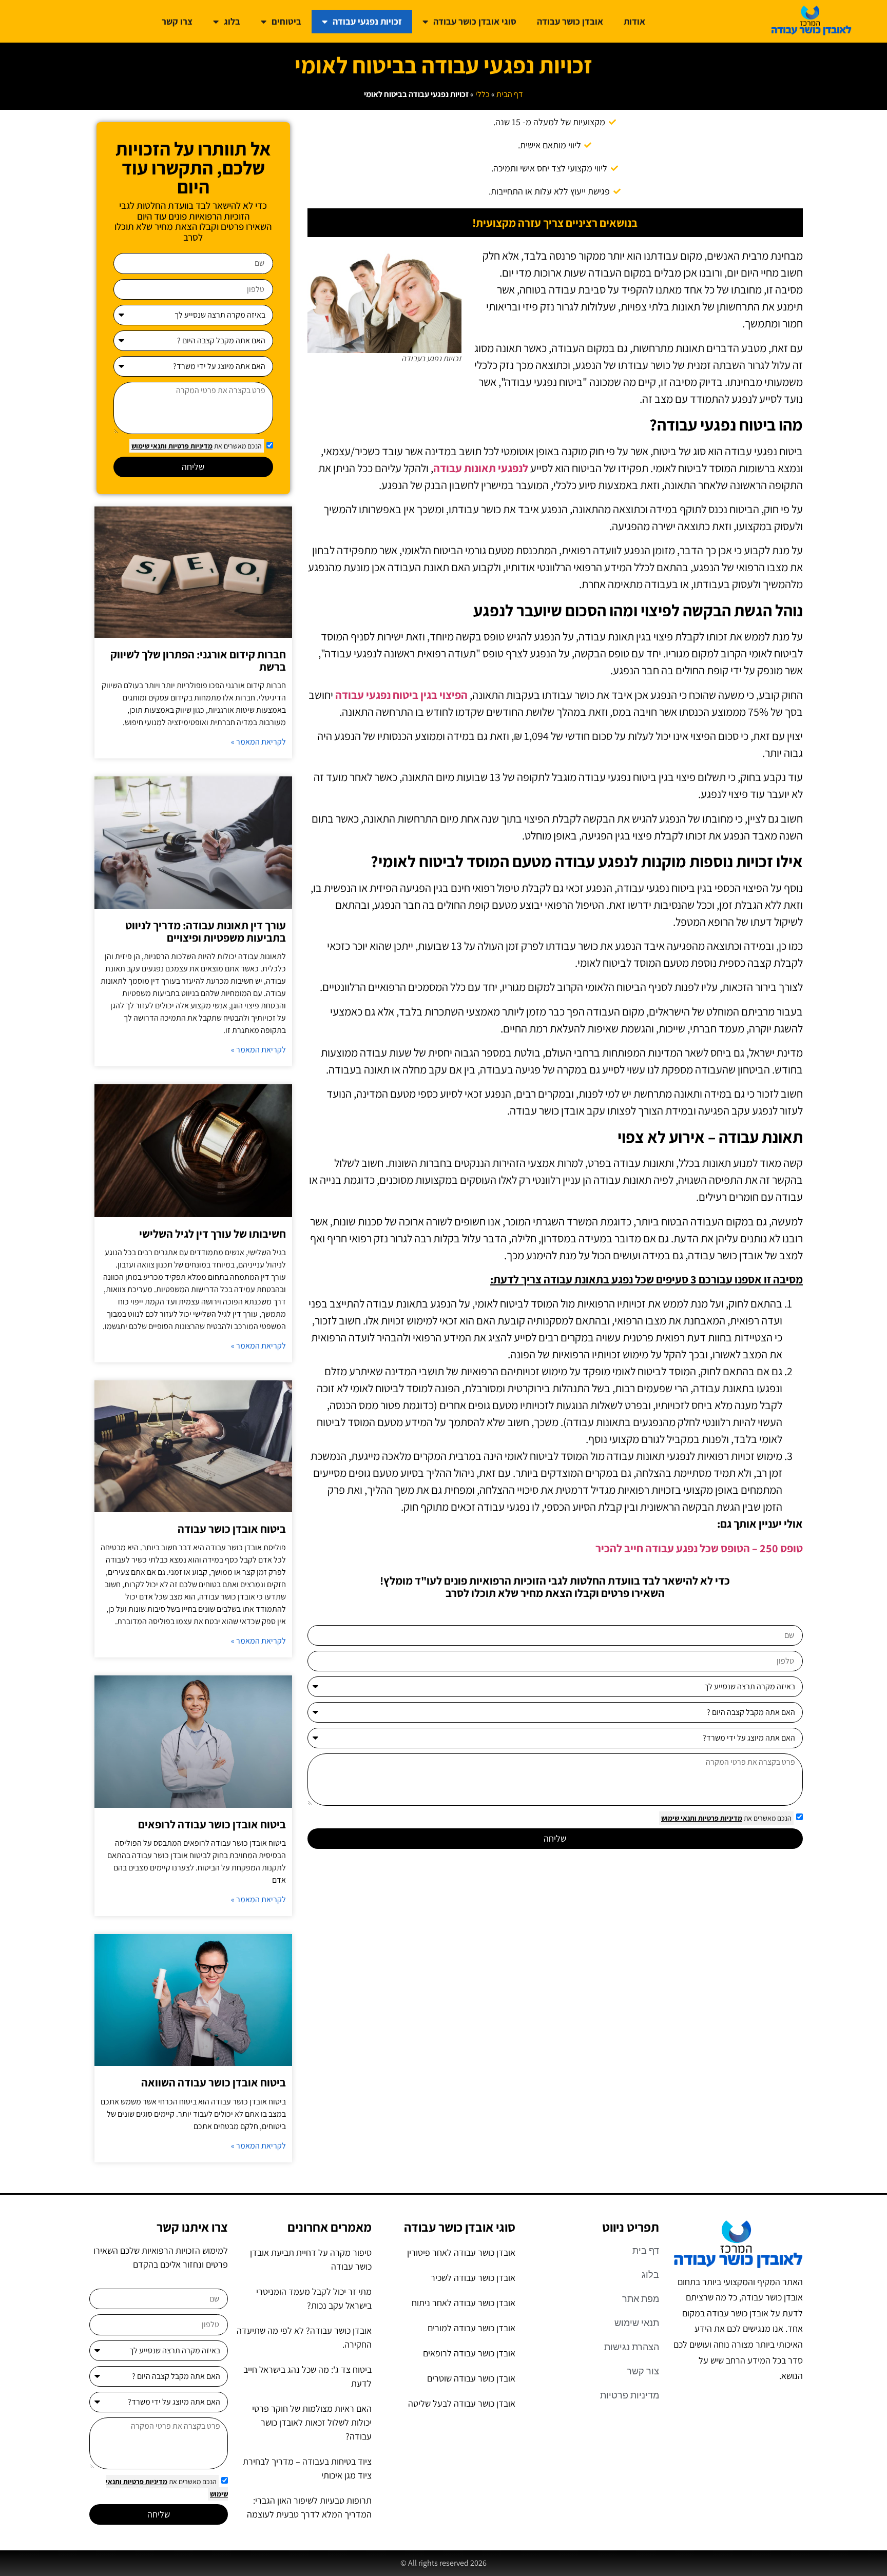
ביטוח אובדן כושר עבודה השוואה (214, 2082)
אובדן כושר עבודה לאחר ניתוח (464, 2303)
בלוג (232, 21)
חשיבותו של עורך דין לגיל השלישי (213, 1234)
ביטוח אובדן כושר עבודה (232, 1529)
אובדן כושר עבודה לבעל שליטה (462, 2403)
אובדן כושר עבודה (570, 21)
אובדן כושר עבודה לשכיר (473, 2278)
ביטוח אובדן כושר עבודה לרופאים (212, 1824)
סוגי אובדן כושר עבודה (475, 21)
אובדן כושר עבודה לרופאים (469, 2353)
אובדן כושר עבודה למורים (471, 2328)
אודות (634, 21)
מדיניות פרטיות (719, 1818)
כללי (483, 94)
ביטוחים (286, 21)
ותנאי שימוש (679, 1818)
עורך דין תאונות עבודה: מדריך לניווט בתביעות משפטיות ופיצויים (206, 931)
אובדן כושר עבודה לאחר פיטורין (461, 2252)
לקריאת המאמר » (258, 742)
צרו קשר (177, 21)
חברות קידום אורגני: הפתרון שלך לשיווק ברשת (198, 660)
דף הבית (510, 94)
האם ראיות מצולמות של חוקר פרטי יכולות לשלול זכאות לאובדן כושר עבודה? (312, 2422)
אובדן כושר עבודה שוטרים (471, 2378)
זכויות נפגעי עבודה (367, 21)
